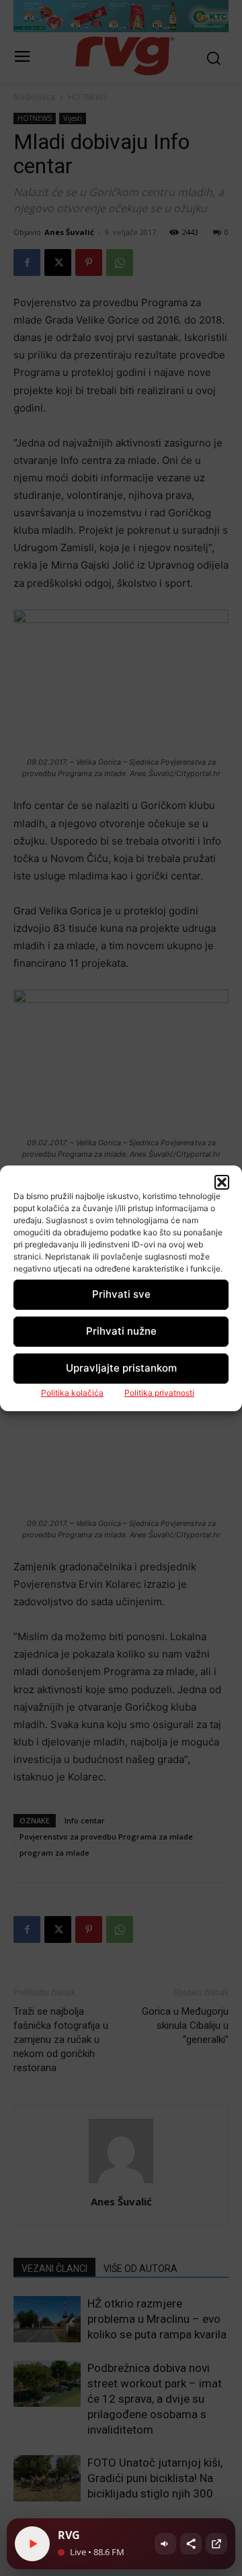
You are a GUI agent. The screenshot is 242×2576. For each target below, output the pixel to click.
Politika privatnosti (159, 1393)
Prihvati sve (121, 1294)
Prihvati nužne (121, 1331)
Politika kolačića (72, 1393)
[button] (222, 1182)
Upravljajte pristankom (121, 1368)
